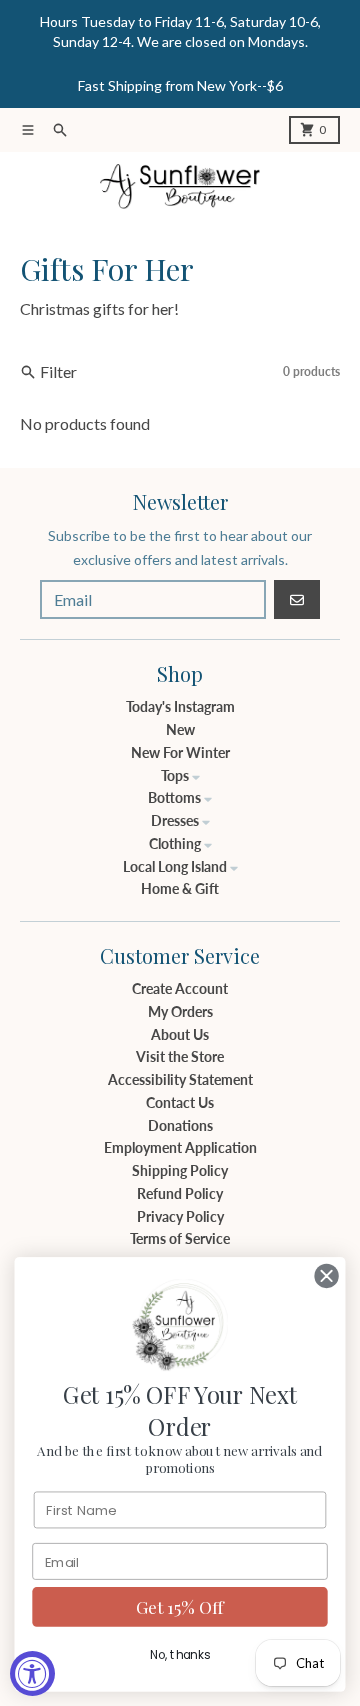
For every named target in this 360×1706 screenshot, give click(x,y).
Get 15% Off (179, 1607)
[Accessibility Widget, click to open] (32, 1673)
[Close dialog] (327, 1276)
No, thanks (180, 1654)
